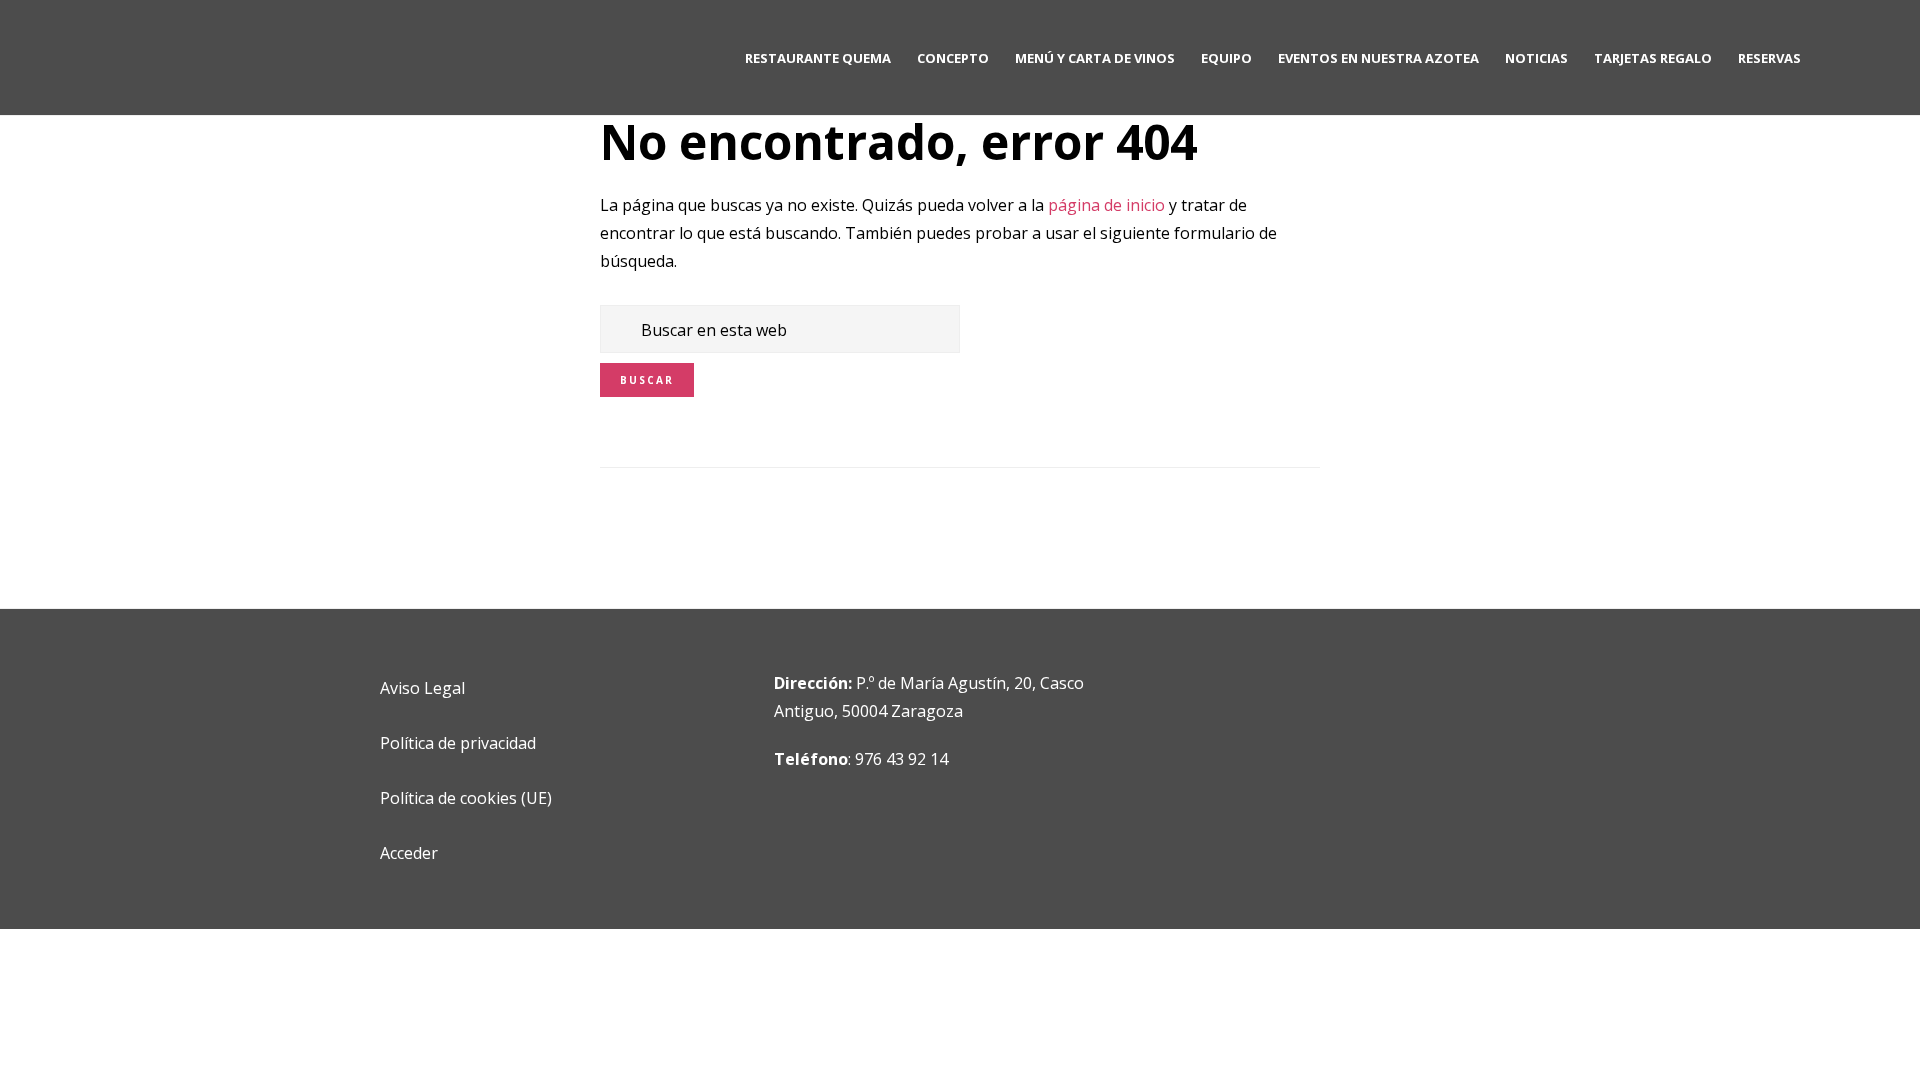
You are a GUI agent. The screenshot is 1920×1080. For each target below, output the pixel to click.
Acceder (409, 853)
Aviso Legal (422, 688)
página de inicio (1106, 205)
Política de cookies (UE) (466, 798)
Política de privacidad (458, 743)
